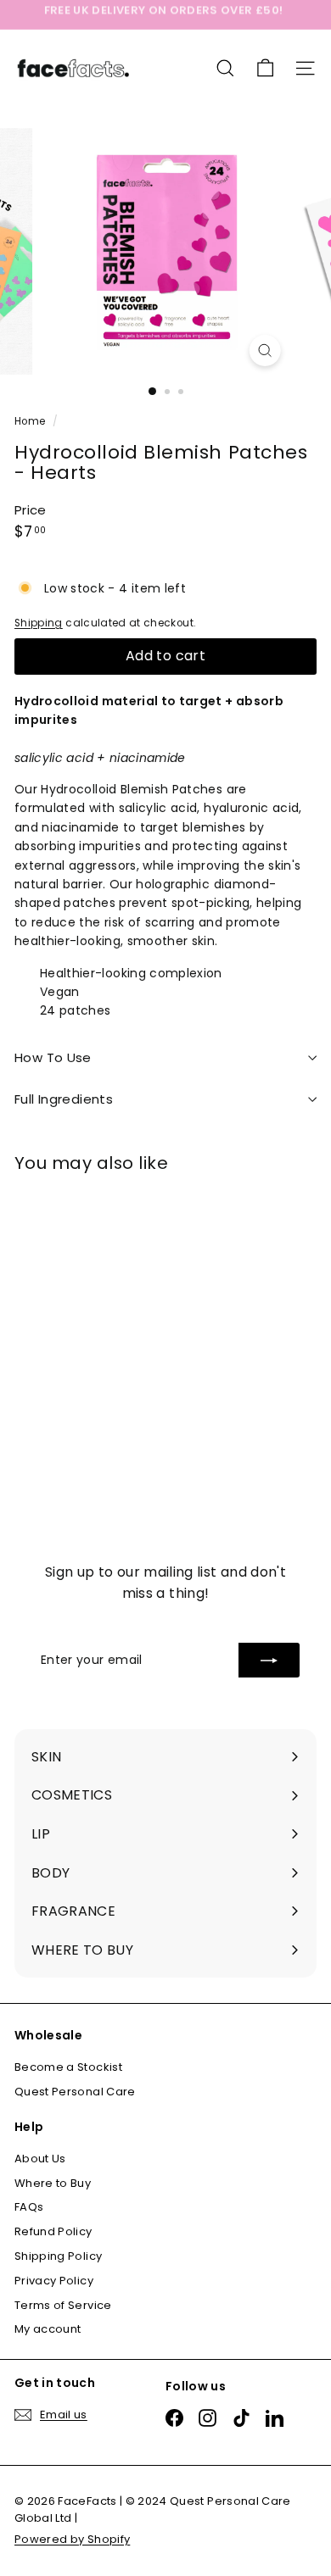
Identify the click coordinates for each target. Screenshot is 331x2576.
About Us (40, 2159)
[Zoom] (264, 351)
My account (48, 2329)
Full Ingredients (64, 1099)
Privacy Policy (54, 2281)
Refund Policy (53, 2231)
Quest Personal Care (75, 2092)
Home (31, 421)
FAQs (29, 2207)
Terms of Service (63, 2305)
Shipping (39, 623)
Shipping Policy (58, 2256)
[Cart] (265, 68)
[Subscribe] (269, 1660)
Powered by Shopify (72, 2539)
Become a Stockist (68, 2067)
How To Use (53, 1057)
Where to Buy (53, 2183)
